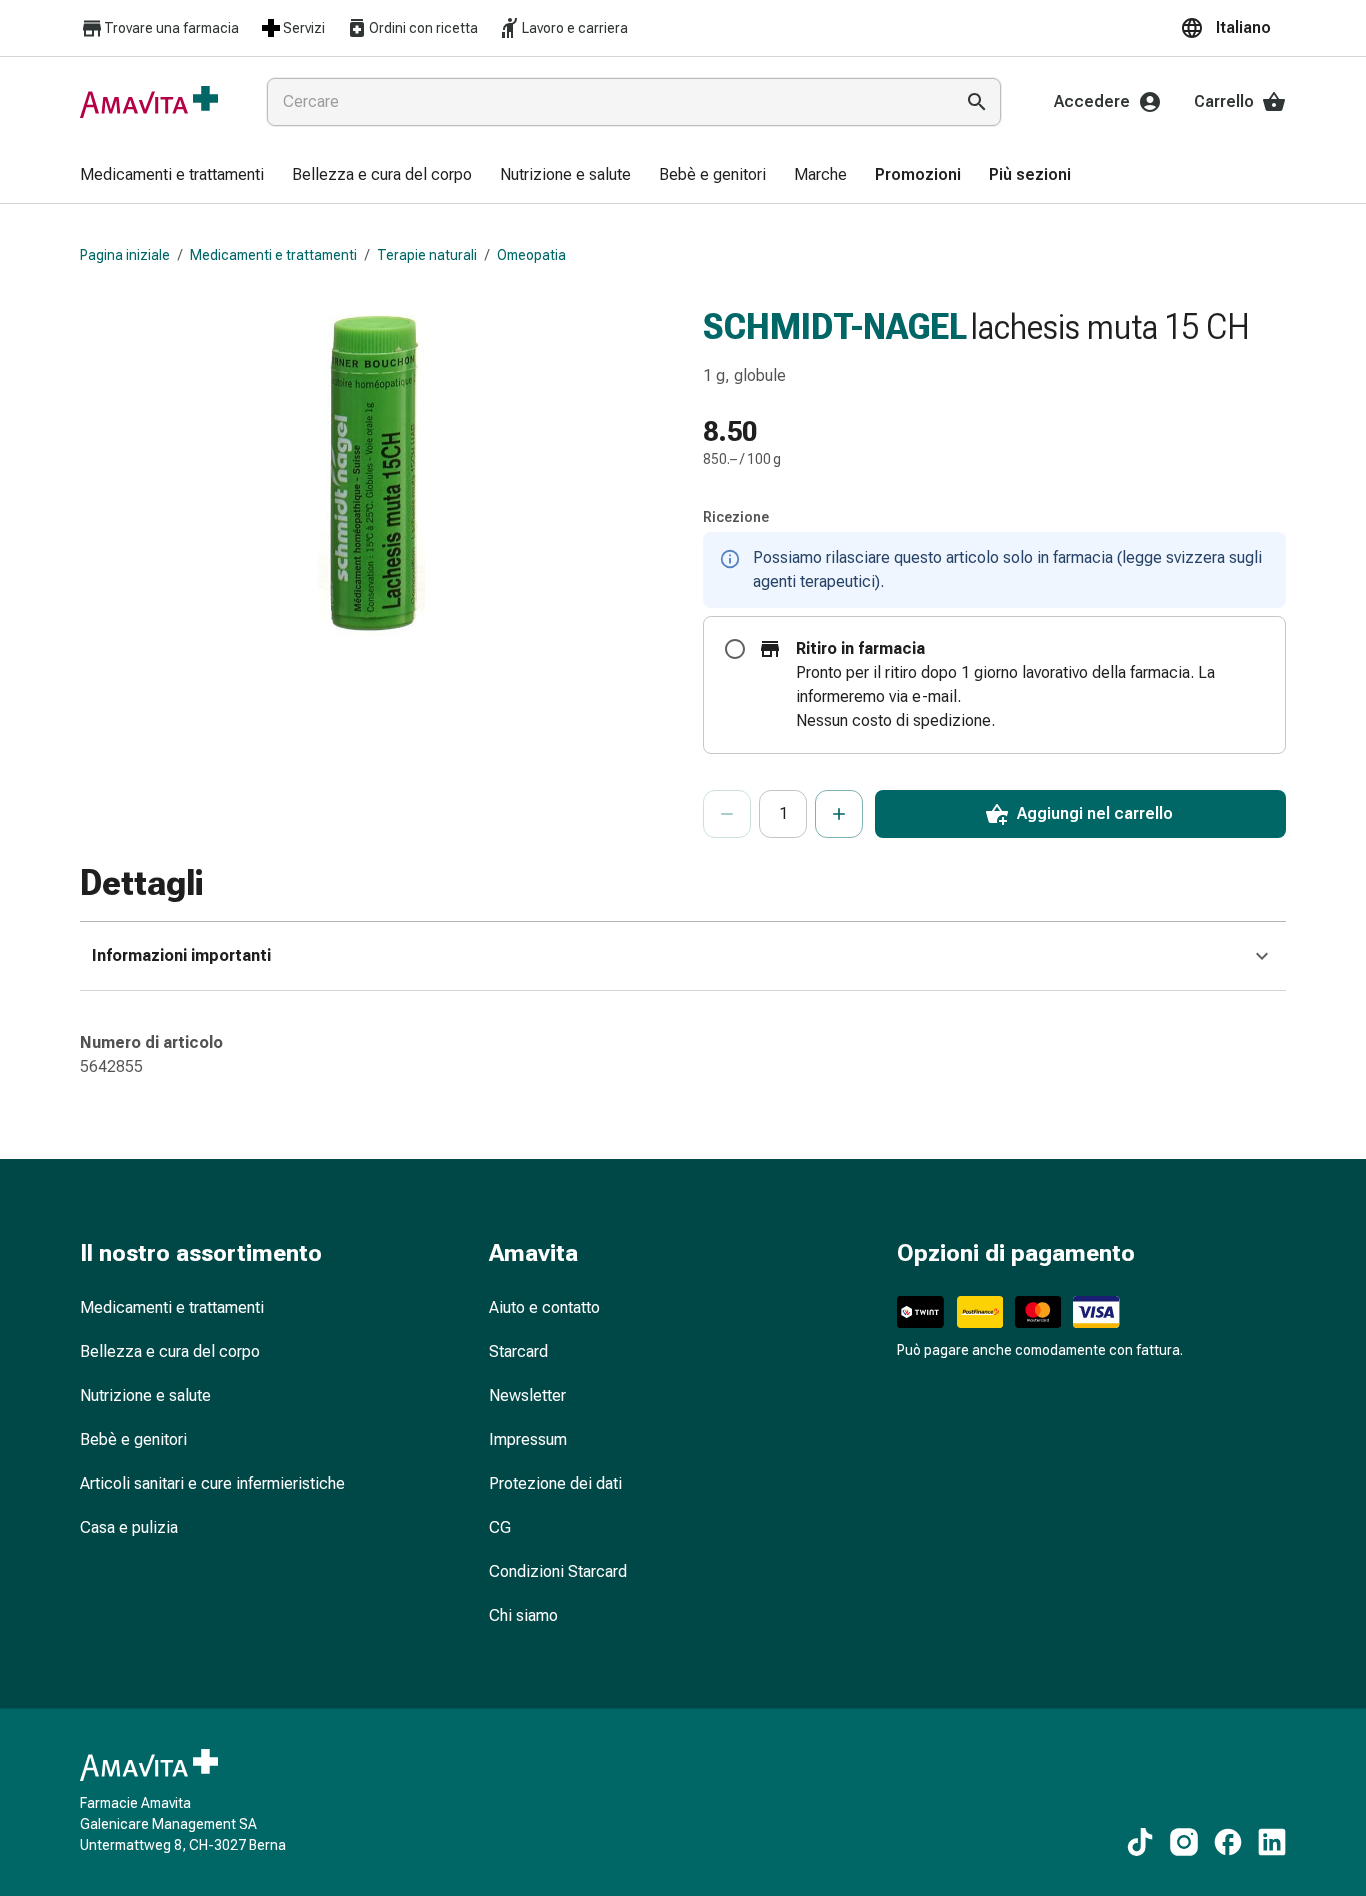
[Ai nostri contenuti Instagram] (1184, 1842)
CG (500, 1527)
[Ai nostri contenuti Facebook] (1228, 1842)
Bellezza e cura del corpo (170, 1351)
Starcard (518, 1351)
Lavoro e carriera (575, 28)
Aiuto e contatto (544, 1307)
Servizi (304, 28)
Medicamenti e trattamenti (273, 255)
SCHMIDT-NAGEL (835, 327)
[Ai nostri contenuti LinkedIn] (1272, 1842)
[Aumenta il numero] (839, 814)
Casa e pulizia (129, 1527)
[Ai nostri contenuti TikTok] (1140, 1842)
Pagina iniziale (125, 255)
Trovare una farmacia (171, 28)
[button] (1233, 28)
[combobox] (606, 102)
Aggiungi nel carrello (1095, 813)
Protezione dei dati (555, 1483)
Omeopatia (531, 255)
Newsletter (527, 1395)
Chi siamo (523, 1615)
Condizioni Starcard (558, 1571)
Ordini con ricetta (423, 28)
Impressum (528, 1439)
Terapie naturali (427, 255)
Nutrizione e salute (145, 1395)
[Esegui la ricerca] (977, 102)
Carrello (1224, 101)
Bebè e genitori (133, 1439)
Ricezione (736, 517)
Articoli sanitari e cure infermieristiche (212, 1483)
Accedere (1092, 101)
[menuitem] (172, 176)
